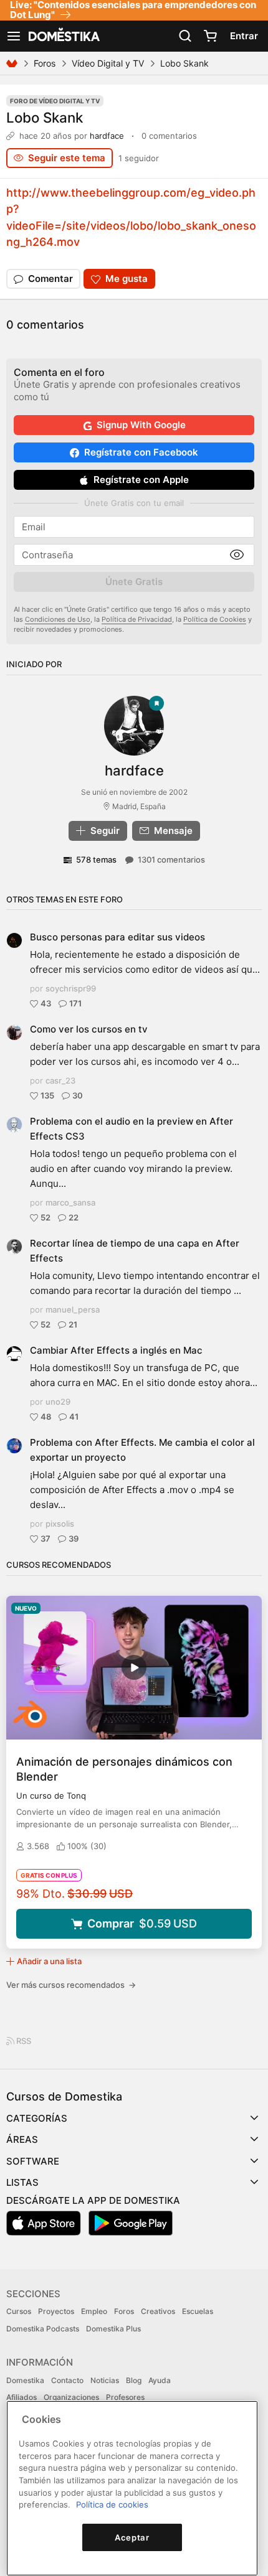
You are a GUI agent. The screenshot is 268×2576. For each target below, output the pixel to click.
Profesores (125, 2397)
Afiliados (22, 2397)
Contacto (67, 2380)
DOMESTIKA (63, 36)
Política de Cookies (215, 619)
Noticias (105, 2380)
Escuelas (198, 2311)
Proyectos (56, 2311)
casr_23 (60, 1080)
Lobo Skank (45, 117)
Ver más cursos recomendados (71, 1985)
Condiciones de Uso (58, 619)
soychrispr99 (71, 988)
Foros (45, 63)
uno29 (58, 1402)
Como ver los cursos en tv (89, 1029)
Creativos (158, 2311)
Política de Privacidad (137, 619)
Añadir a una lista (49, 1961)
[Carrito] (210, 36)
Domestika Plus (113, 2329)
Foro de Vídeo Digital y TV (55, 101)
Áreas (22, 2139)
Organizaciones (71, 2397)
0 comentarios (169, 136)
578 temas (96, 859)
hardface (107, 136)
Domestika (25, 2380)
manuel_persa (73, 1309)
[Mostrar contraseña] (237, 555)
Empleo (94, 2311)
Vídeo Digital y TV (108, 63)
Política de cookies (112, 2504)
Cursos (19, 2311)
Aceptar (132, 2537)
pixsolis (60, 1524)
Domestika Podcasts (43, 2329)
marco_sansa (70, 1202)
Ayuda (160, 2380)
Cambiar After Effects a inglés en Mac (116, 1350)
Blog (134, 2380)
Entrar (244, 36)
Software (33, 2161)
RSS (23, 2041)
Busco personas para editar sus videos (117, 937)
